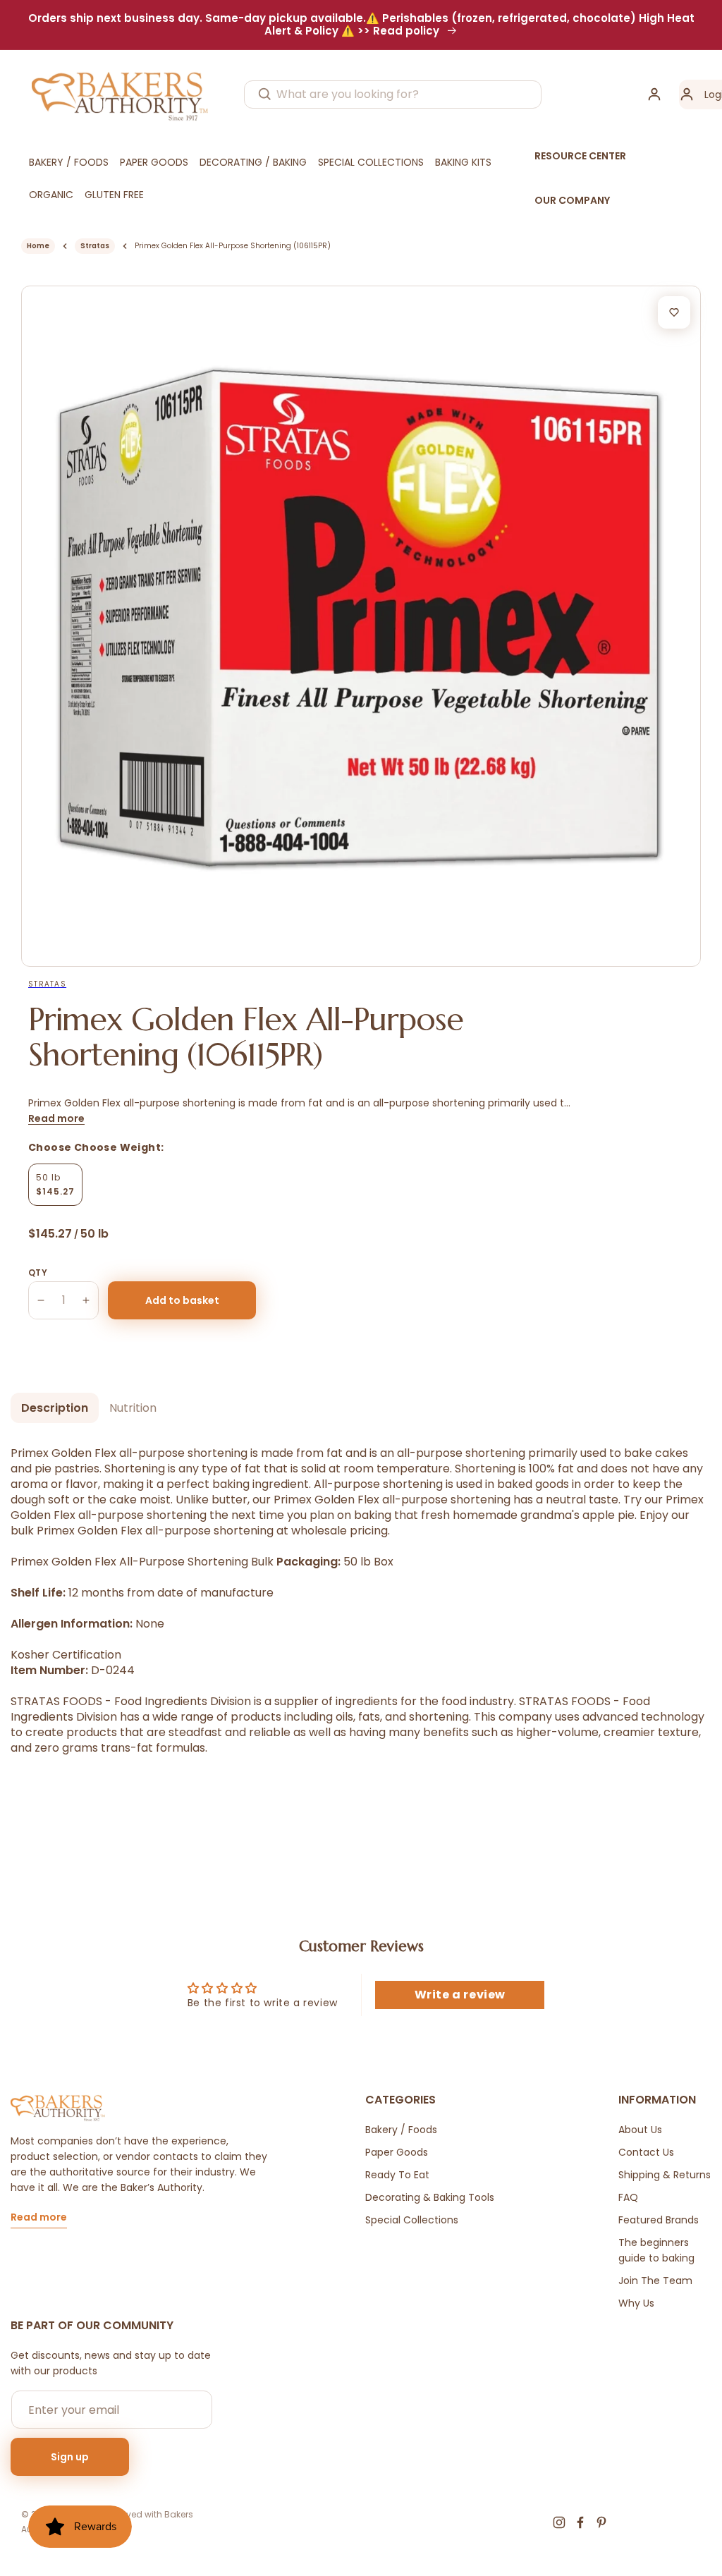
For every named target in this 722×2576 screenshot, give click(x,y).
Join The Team (655, 2281)
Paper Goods (397, 2152)
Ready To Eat (397, 2175)
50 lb (55, 1184)
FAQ (628, 2197)
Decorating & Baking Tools (430, 2197)
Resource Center (580, 156)
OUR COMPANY (572, 200)
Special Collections (412, 2220)
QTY (38, 1272)
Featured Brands (659, 2220)
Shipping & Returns (665, 2175)
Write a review (460, 1995)
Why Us (636, 2303)
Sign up (70, 2457)
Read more (56, 1118)
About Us (640, 2130)
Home (38, 246)
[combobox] (393, 94)
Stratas (95, 246)
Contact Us (646, 2152)
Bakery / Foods (401, 2130)
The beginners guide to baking (656, 2250)
